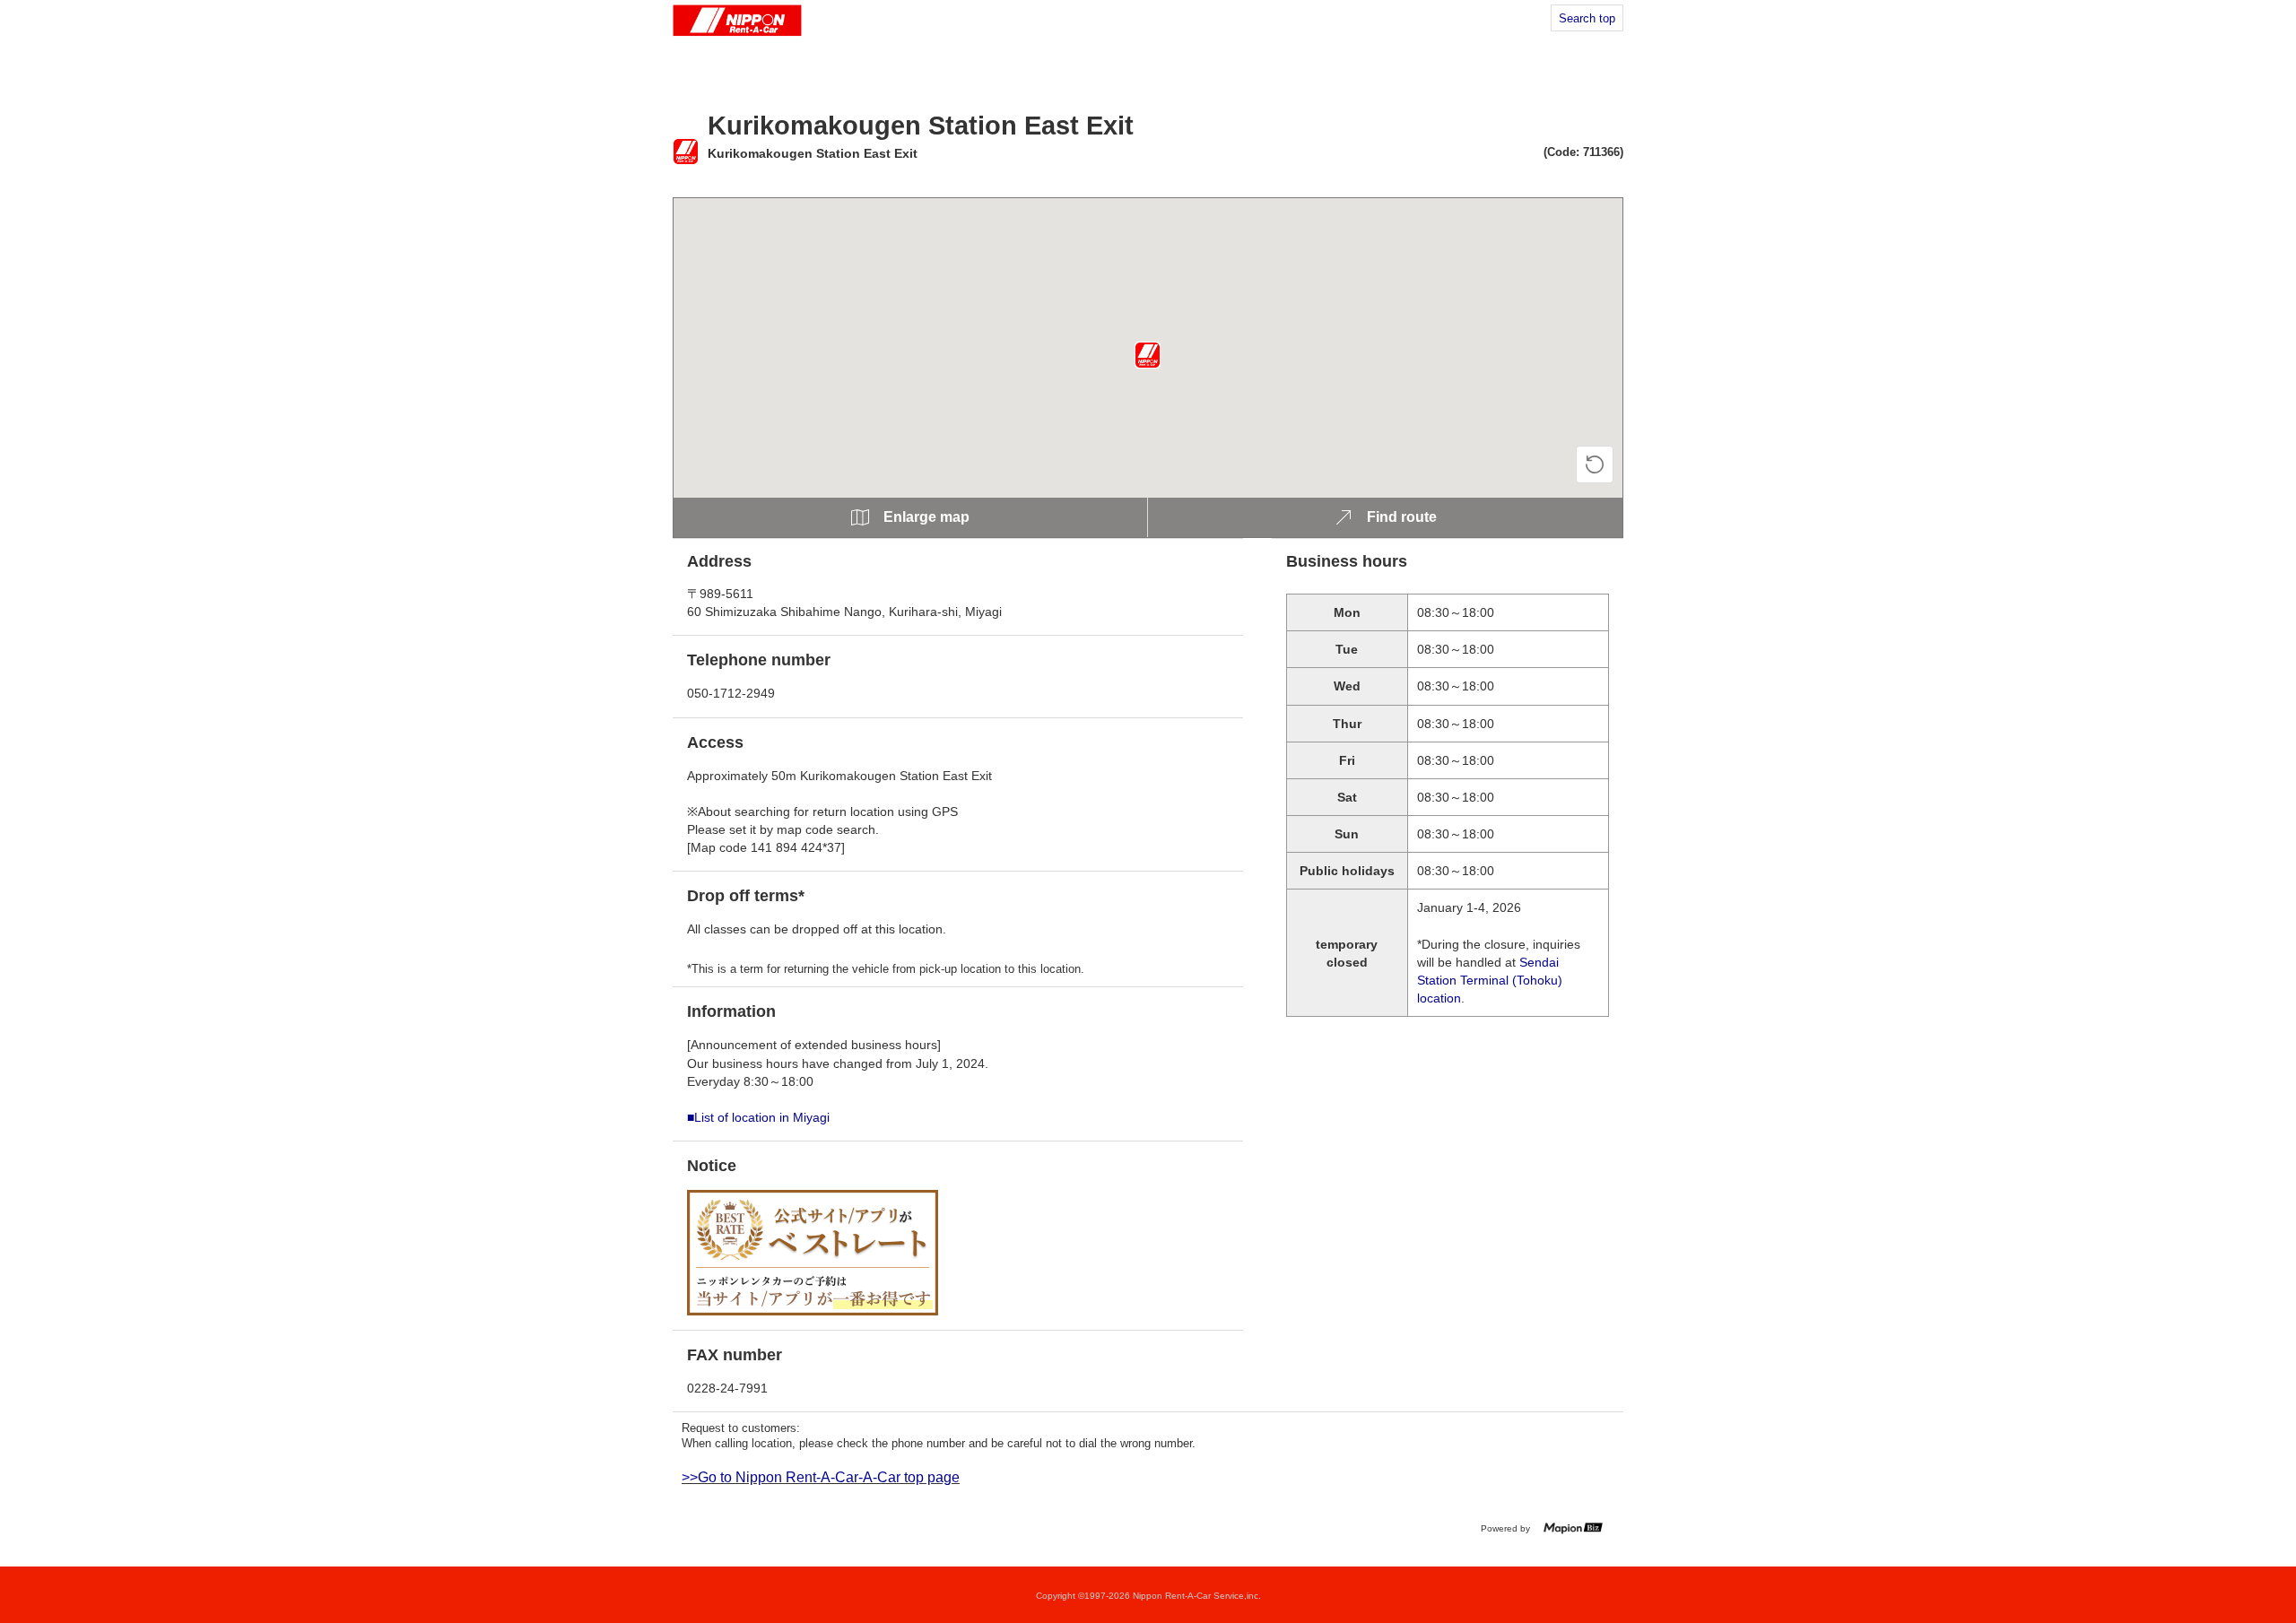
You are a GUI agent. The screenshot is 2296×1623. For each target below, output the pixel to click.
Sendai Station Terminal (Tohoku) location (1490, 980)
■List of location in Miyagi (758, 1117)
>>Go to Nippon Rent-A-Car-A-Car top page (821, 1477)
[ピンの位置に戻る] (1595, 464)
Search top (1587, 18)
